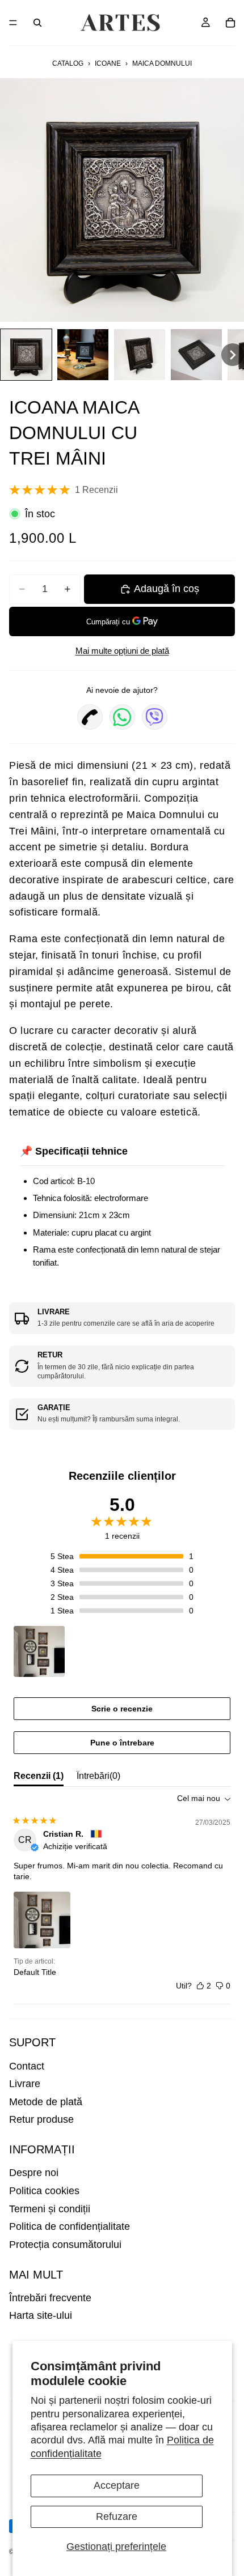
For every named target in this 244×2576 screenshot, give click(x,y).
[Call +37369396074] (90, 717)
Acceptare (117, 2485)
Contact (27, 2066)
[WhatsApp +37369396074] (122, 717)
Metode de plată (46, 2102)
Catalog (68, 63)
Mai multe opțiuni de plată (122, 651)
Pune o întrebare (122, 1743)
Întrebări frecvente (50, 2298)
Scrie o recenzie (122, 1709)
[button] (26, 355)
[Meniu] (13, 23)
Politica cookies (44, 2191)
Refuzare (117, 2517)
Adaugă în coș (167, 589)
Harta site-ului (41, 2315)
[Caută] (37, 23)
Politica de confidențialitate (70, 2226)
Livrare (25, 2084)
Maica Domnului (162, 63)
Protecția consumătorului (65, 2245)
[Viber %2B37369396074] (155, 717)
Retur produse (41, 2119)
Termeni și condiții (50, 2209)
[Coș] (230, 23)
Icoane (108, 63)
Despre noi (34, 2173)
